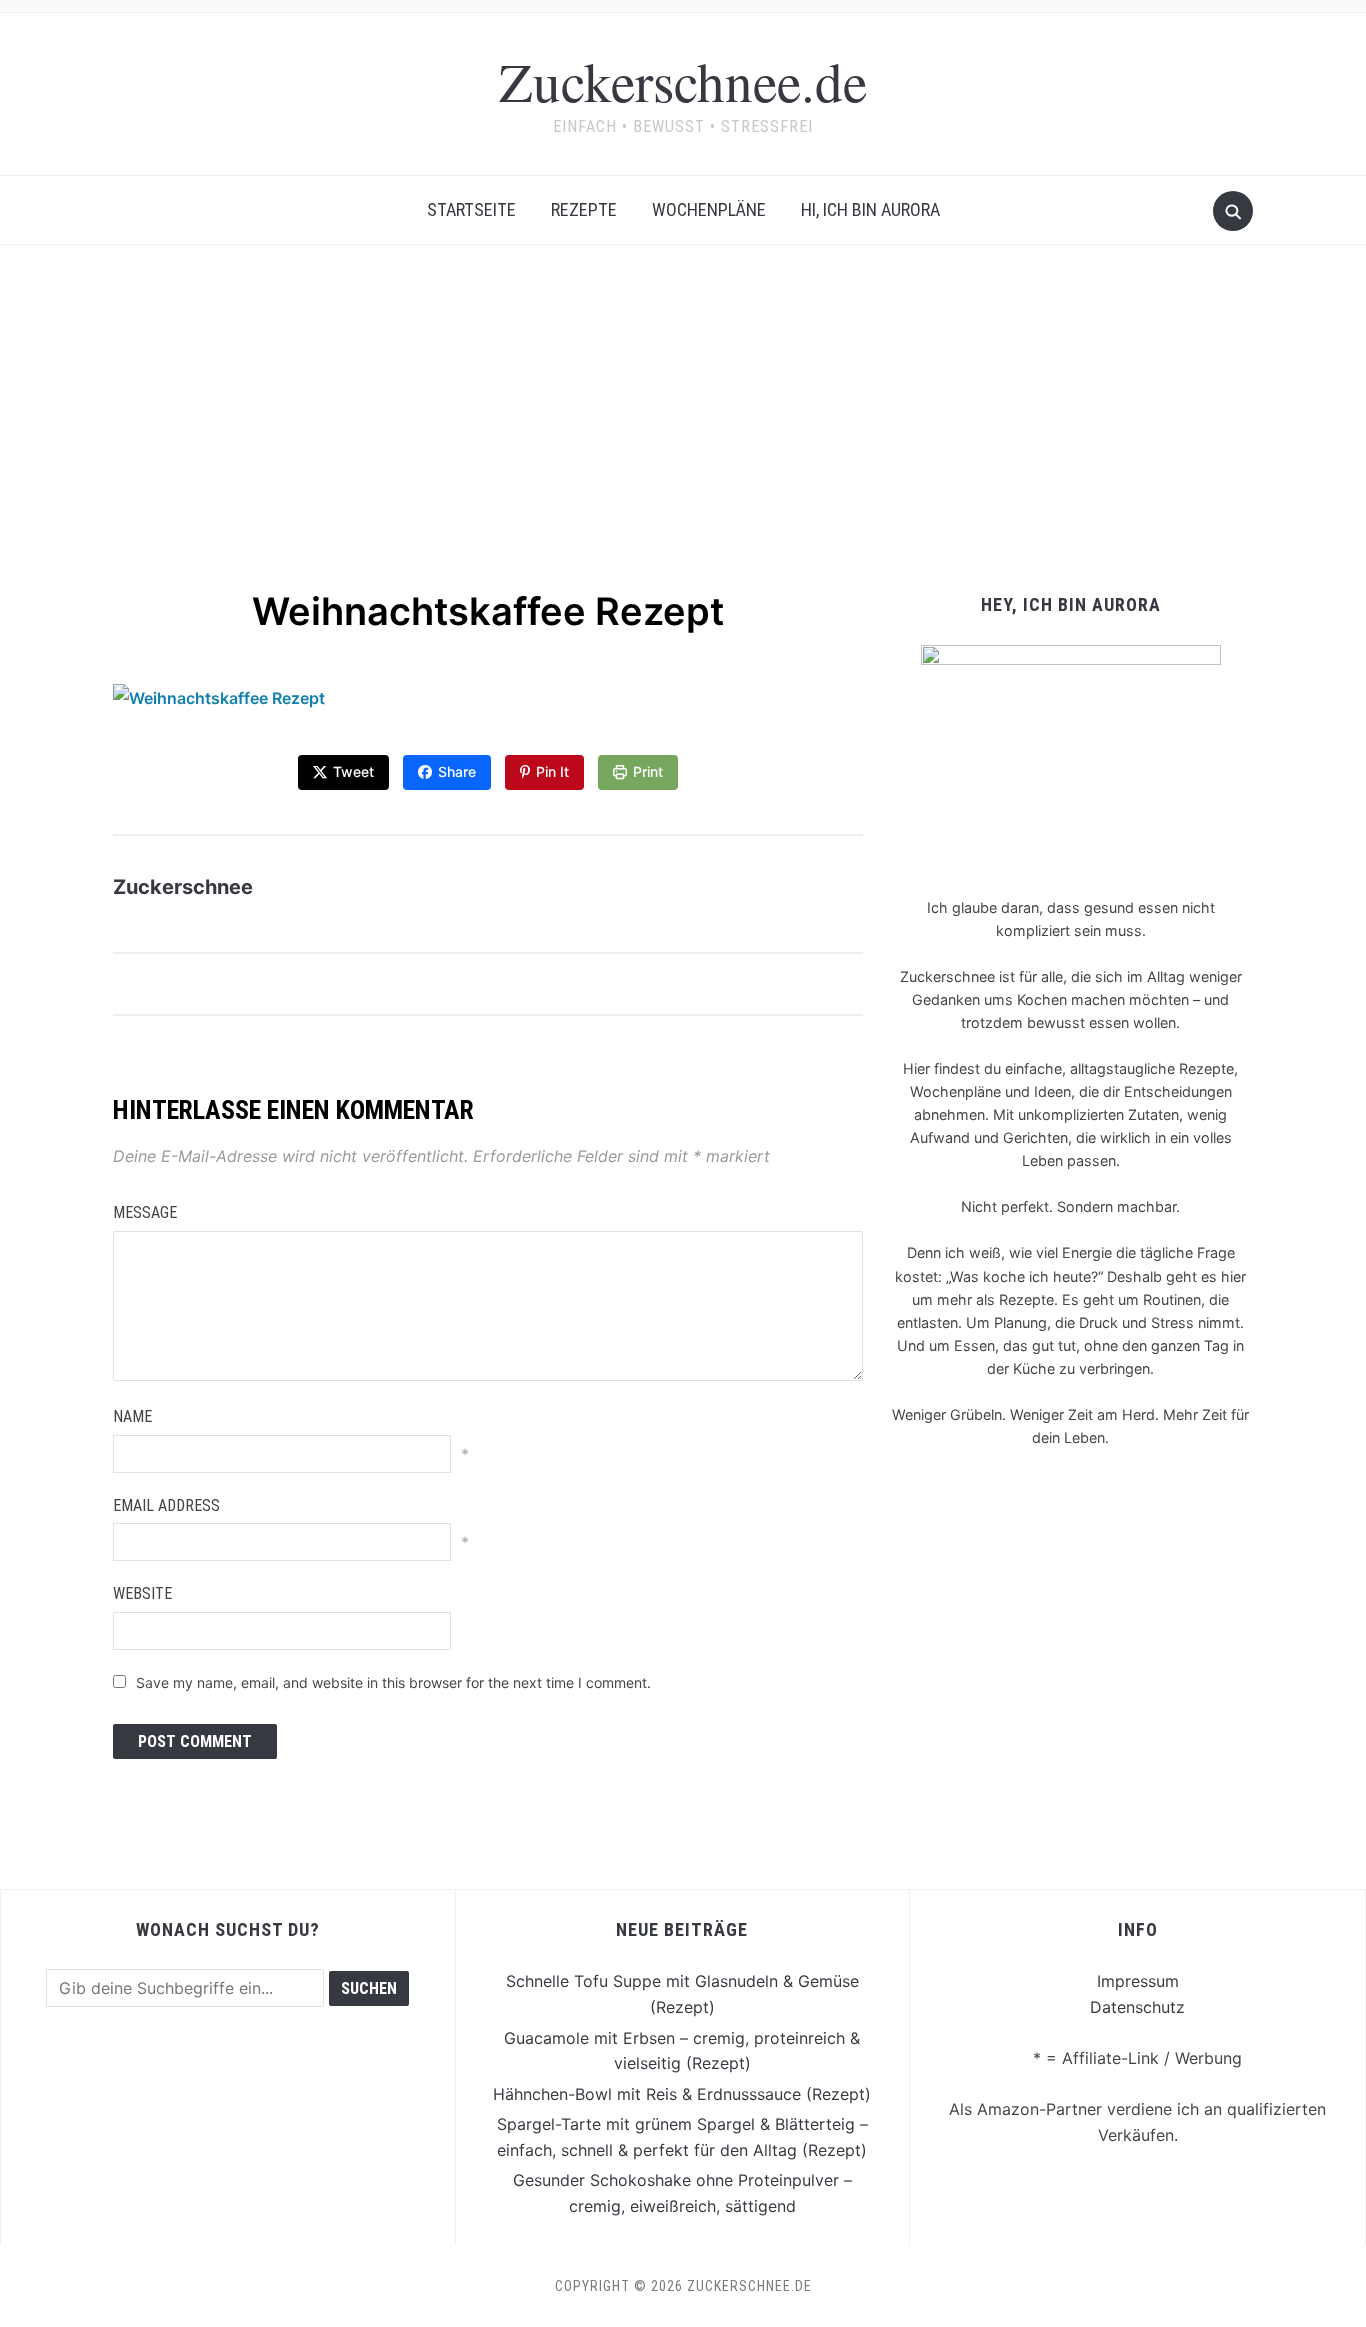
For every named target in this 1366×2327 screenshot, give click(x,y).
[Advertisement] (683, 435)
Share (457, 771)
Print (648, 771)
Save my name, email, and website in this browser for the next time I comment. (393, 1682)
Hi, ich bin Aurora (870, 209)
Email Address (166, 1505)
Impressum (1138, 1981)
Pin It (552, 771)
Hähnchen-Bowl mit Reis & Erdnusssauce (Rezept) (682, 2094)
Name (132, 1416)
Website (142, 1593)
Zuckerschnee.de (683, 80)
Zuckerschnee (183, 887)
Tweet (353, 771)
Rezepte (584, 209)
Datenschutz (1137, 2007)
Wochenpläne (709, 209)
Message (145, 1212)
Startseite (471, 209)
